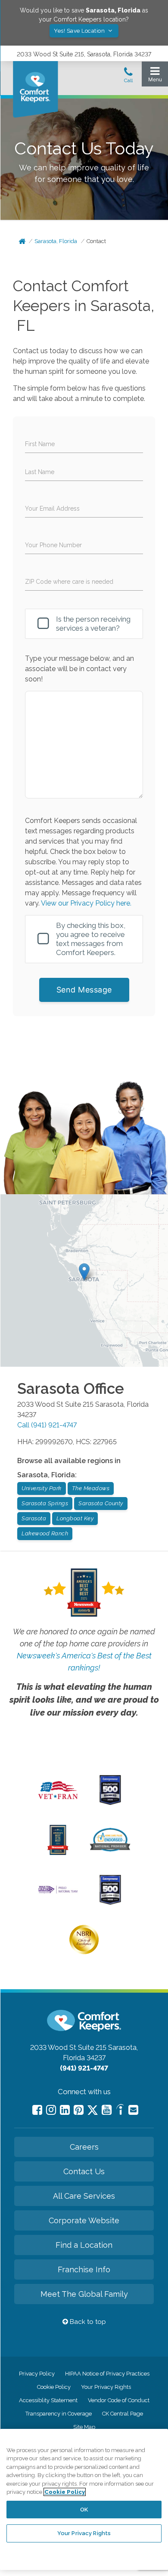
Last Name (40, 472)
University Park (42, 1488)
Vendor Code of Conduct (119, 2400)
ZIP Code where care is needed (69, 582)
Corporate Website (84, 2220)
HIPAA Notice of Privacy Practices (107, 2374)
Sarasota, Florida (56, 241)
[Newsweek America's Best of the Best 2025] (58, 1853)
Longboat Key (75, 1518)
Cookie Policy (54, 2387)
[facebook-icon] (37, 2110)
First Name (40, 444)
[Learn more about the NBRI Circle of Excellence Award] (84, 1952)
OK (84, 2510)
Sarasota (34, 1518)
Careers (84, 2147)
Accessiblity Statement (48, 2400)
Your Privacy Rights (106, 2387)
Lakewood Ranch (45, 1533)
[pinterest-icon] (79, 2110)
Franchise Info (84, 2269)
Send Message (84, 990)
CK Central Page (123, 2414)
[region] (84, 2499)
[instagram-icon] (51, 2110)
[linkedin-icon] (65, 2110)
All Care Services (84, 2196)
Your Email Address (52, 508)
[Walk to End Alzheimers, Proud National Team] (58, 1892)
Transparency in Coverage (59, 2414)
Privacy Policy (37, 2374)
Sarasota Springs (45, 1503)
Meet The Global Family (84, 2294)
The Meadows (91, 1488)
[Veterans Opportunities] (58, 1801)
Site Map (84, 2427)
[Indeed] (120, 2111)
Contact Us (84, 2171)
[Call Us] (128, 77)
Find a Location (84, 2245)
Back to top (87, 2322)
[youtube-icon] (107, 2110)
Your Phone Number (53, 545)
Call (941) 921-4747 (47, 1425)
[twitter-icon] (93, 2111)
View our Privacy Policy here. (86, 903)
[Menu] (155, 76)
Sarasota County (101, 1503)
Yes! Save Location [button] (80, 31)
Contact (96, 241)
